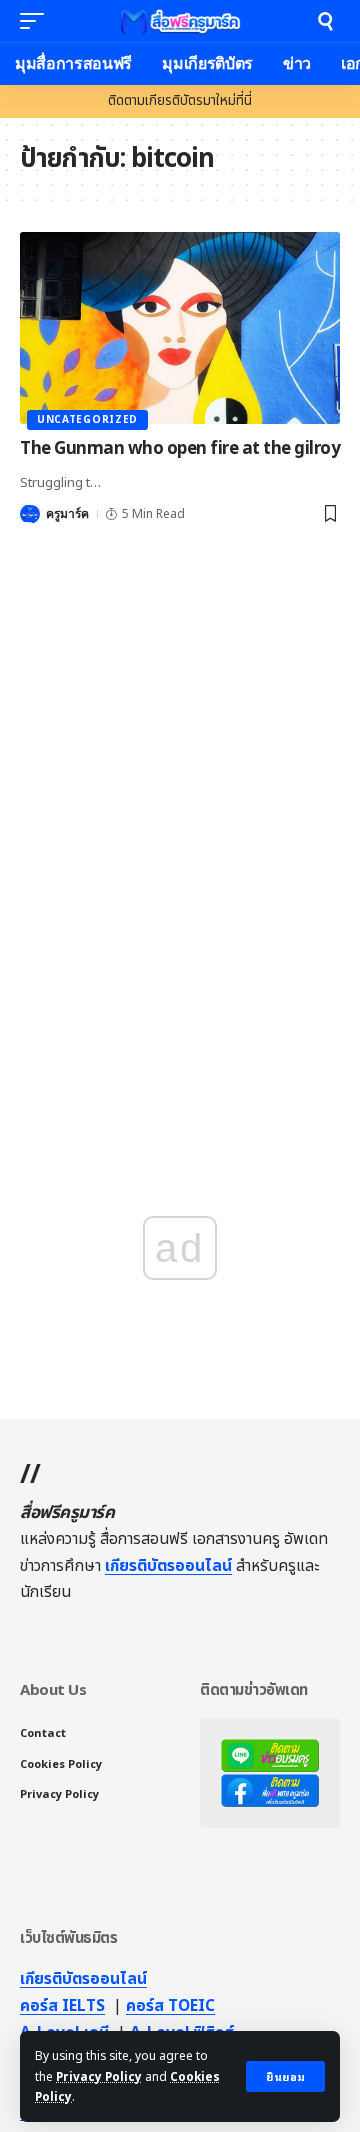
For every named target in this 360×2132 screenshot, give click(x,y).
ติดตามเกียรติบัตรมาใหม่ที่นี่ (180, 101)
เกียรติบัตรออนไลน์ (168, 1566)
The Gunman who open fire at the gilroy (180, 449)
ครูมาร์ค (67, 514)
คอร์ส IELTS (62, 2006)
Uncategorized (87, 420)
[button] (285, 2076)
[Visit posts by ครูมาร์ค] (30, 514)
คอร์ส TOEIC (170, 2006)
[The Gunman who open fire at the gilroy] (180, 328)
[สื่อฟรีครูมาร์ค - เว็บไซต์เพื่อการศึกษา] (180, 21)
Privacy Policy (99, 2077)
